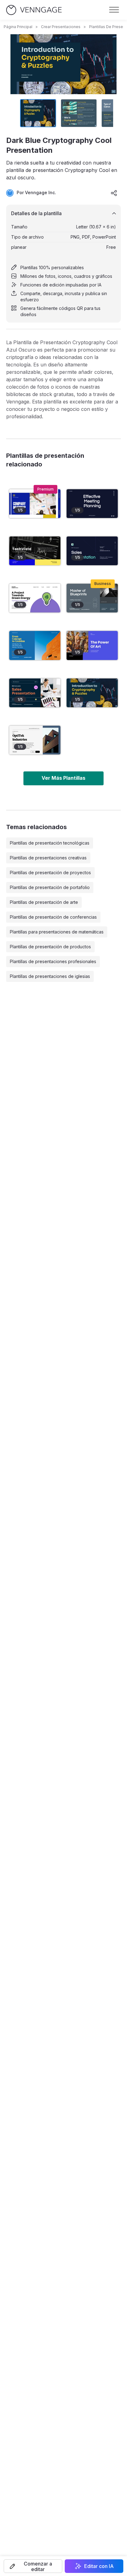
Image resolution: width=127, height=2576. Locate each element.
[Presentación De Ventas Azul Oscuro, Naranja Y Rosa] (35, 693)
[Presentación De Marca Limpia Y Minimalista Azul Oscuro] (35, 740)
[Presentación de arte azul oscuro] (92, 645)
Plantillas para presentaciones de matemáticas (57, 932)
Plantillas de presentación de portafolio (50, 887)
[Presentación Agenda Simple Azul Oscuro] (92, 504)
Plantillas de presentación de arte (44, 902)
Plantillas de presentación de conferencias (53, 917)
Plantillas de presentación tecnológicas (50, 843)
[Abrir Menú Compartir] (114, 193)
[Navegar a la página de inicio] (34, 10)
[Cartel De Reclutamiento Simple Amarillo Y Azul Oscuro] (35, 598)
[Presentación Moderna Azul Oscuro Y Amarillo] (35, 551)
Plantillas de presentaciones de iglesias (50, 976)
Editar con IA (99, 2566)
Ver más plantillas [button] (63, 778)
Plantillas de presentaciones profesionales (53, 961)
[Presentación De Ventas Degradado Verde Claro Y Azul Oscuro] (92, 551)
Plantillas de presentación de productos (50, 947)
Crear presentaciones (61, 27)
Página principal (18, 27)
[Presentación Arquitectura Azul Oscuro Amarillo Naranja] (35, 645)
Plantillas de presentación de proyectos (50, 873)
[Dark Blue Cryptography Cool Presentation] (92, 693)
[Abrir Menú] (114, 10)
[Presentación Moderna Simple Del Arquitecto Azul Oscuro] (92, 598)
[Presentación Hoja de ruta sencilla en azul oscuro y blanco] (35, 504)
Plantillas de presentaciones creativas (48, 858)
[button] (33, 2566)
